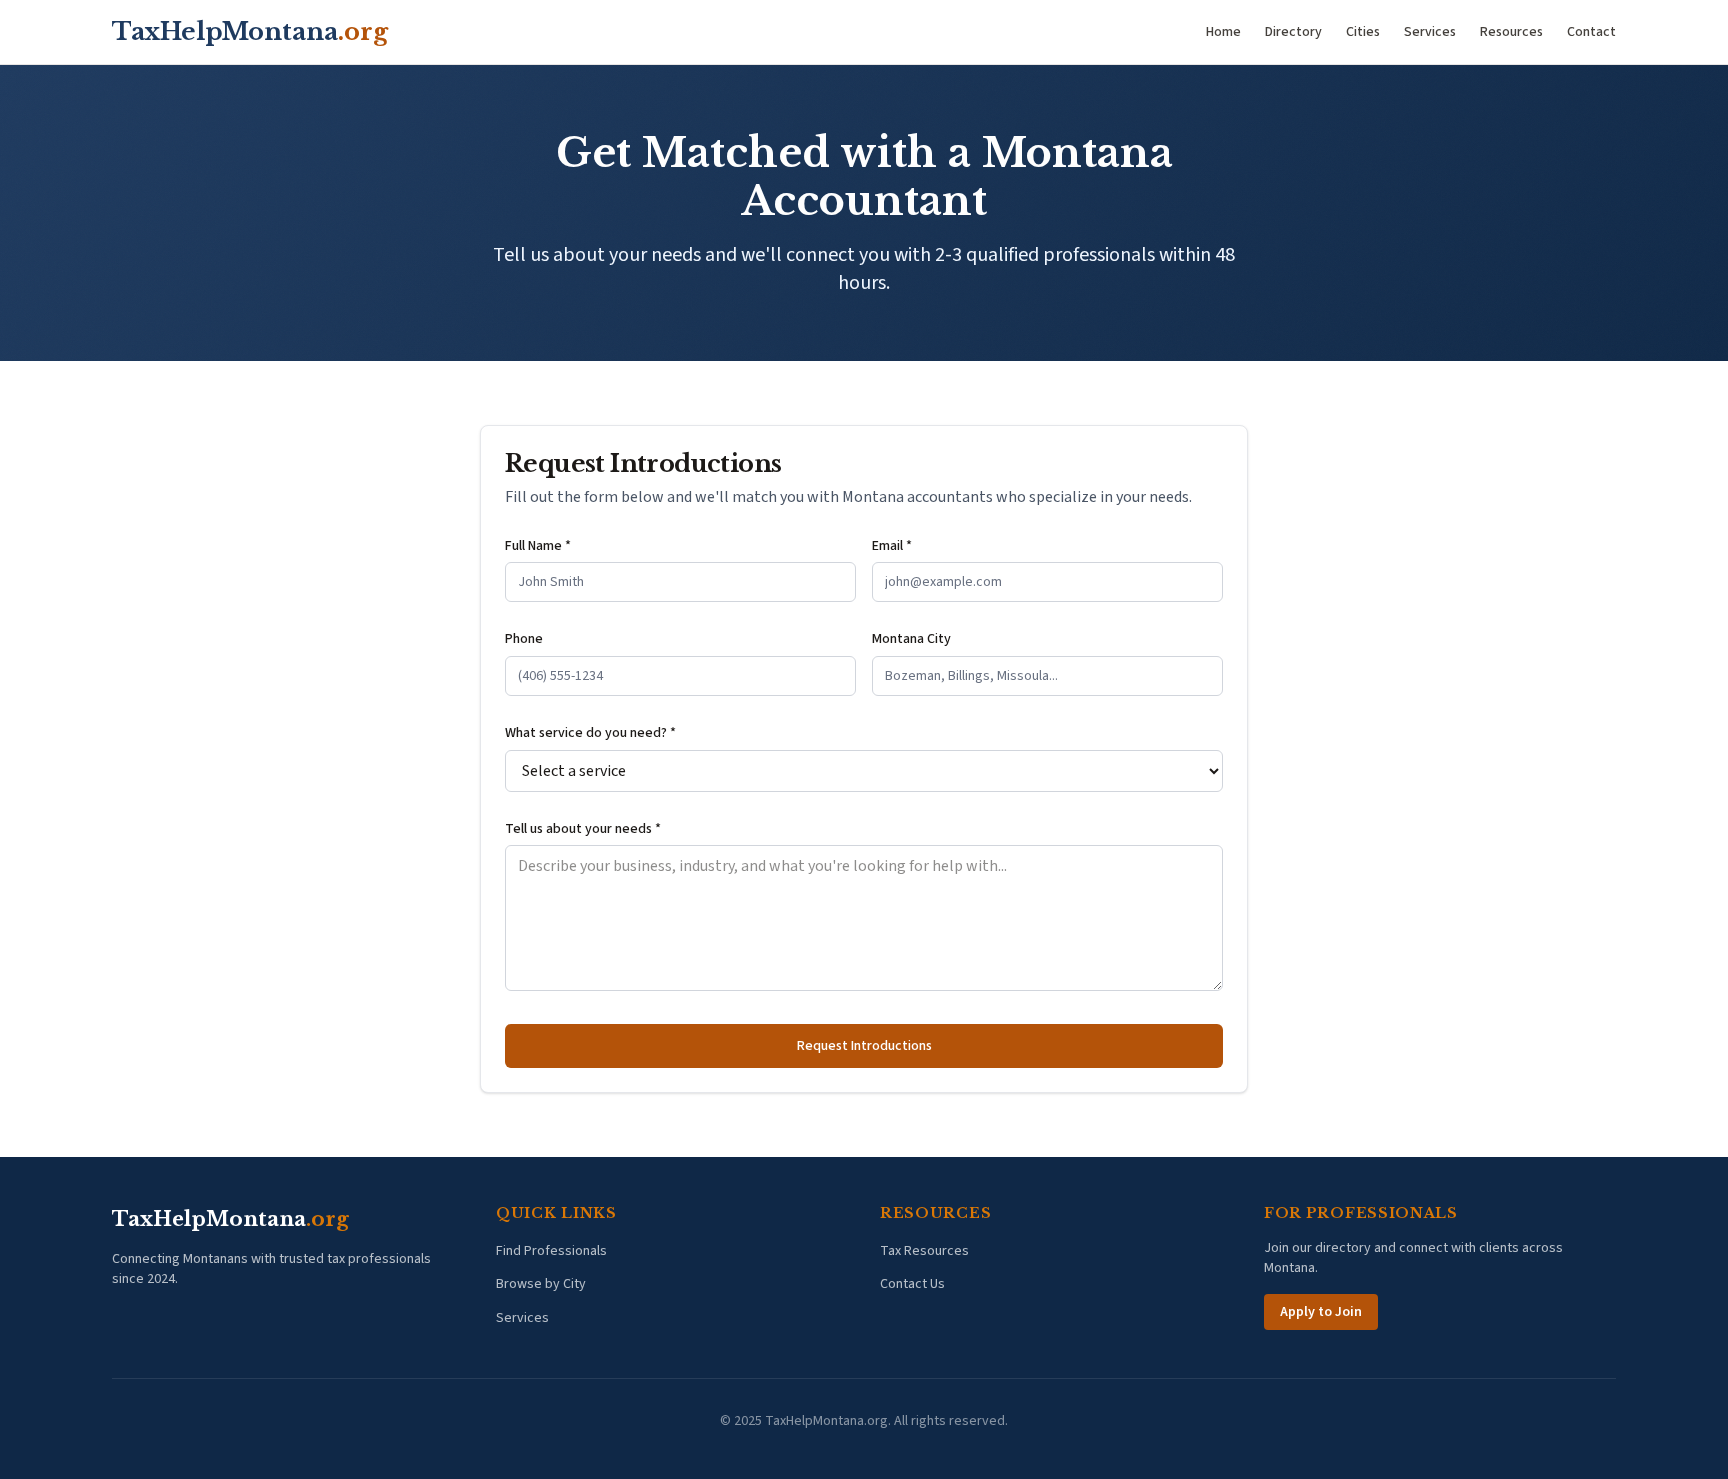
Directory (1293, 32)
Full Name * (538, 546)
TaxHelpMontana (250, 31)
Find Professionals (551, 1251)
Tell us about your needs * (583, 829)
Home (1223, 32)
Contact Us (912, 1284)
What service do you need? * (590, 733)
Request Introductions (864, 1046)
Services (1430, 32)
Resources (1511, 32)
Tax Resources (924, 1251)
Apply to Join (1321, 1312)
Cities (1363, 32)
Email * (892, 546)
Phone (524, 639)
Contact (1591, 32)
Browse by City (541, 1284)
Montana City (911, 639)
